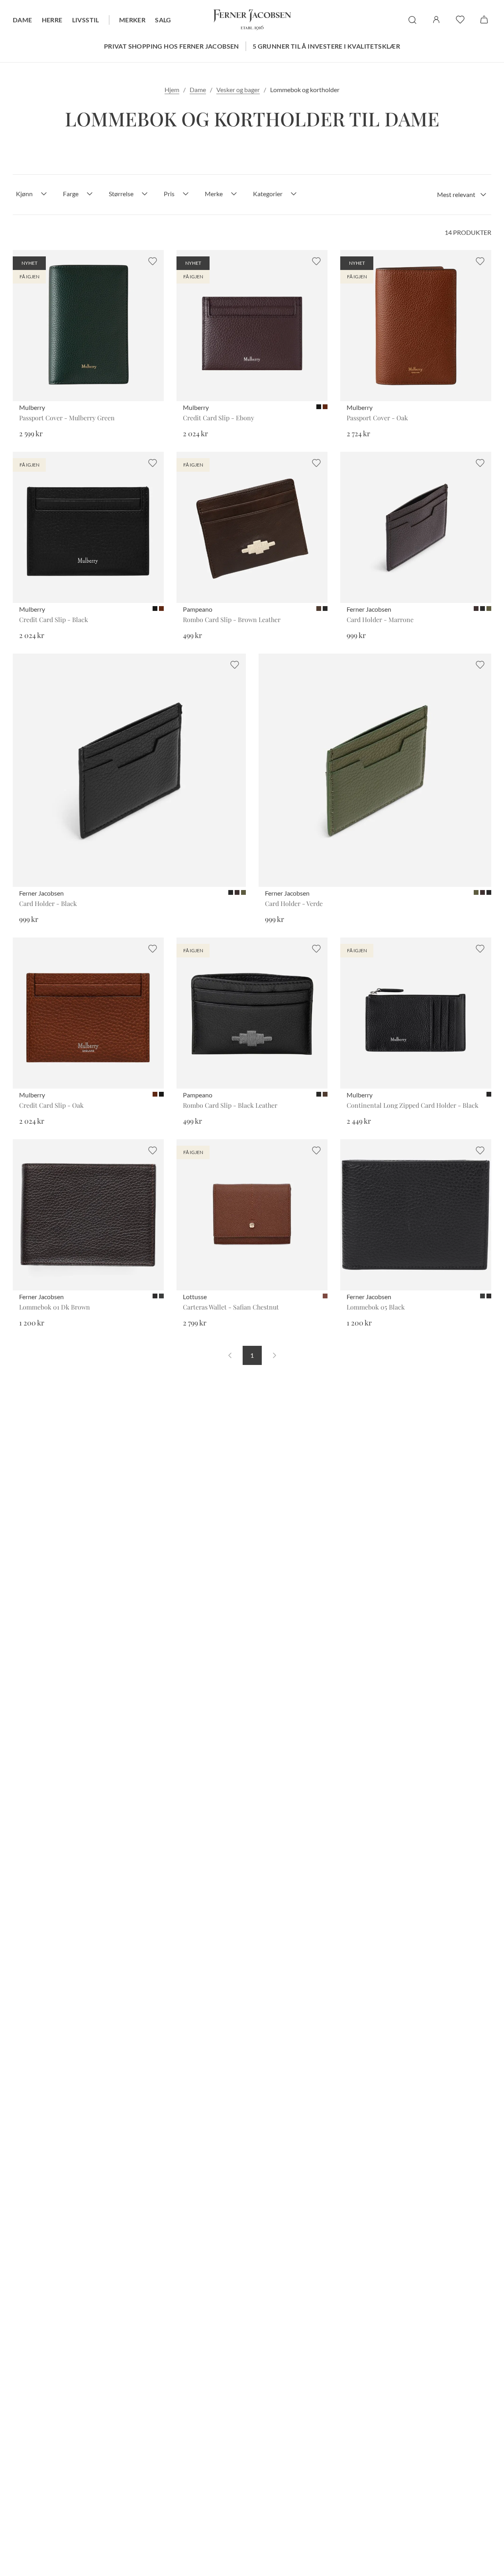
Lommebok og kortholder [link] (305, 90)
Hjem (172, 90)
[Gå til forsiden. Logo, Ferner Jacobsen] (252, 20)
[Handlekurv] (484, 20)
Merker (132, 20)
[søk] (412, 20)
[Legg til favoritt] (153, 261)
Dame (23, 20)
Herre (52, 20)
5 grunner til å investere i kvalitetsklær (326, 46)
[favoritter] (460, 20)
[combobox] (462, 195)
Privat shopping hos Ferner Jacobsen (172, 46)
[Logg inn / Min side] (436, 20)
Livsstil (86, 20)
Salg (163, 20)
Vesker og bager (238, 90)
